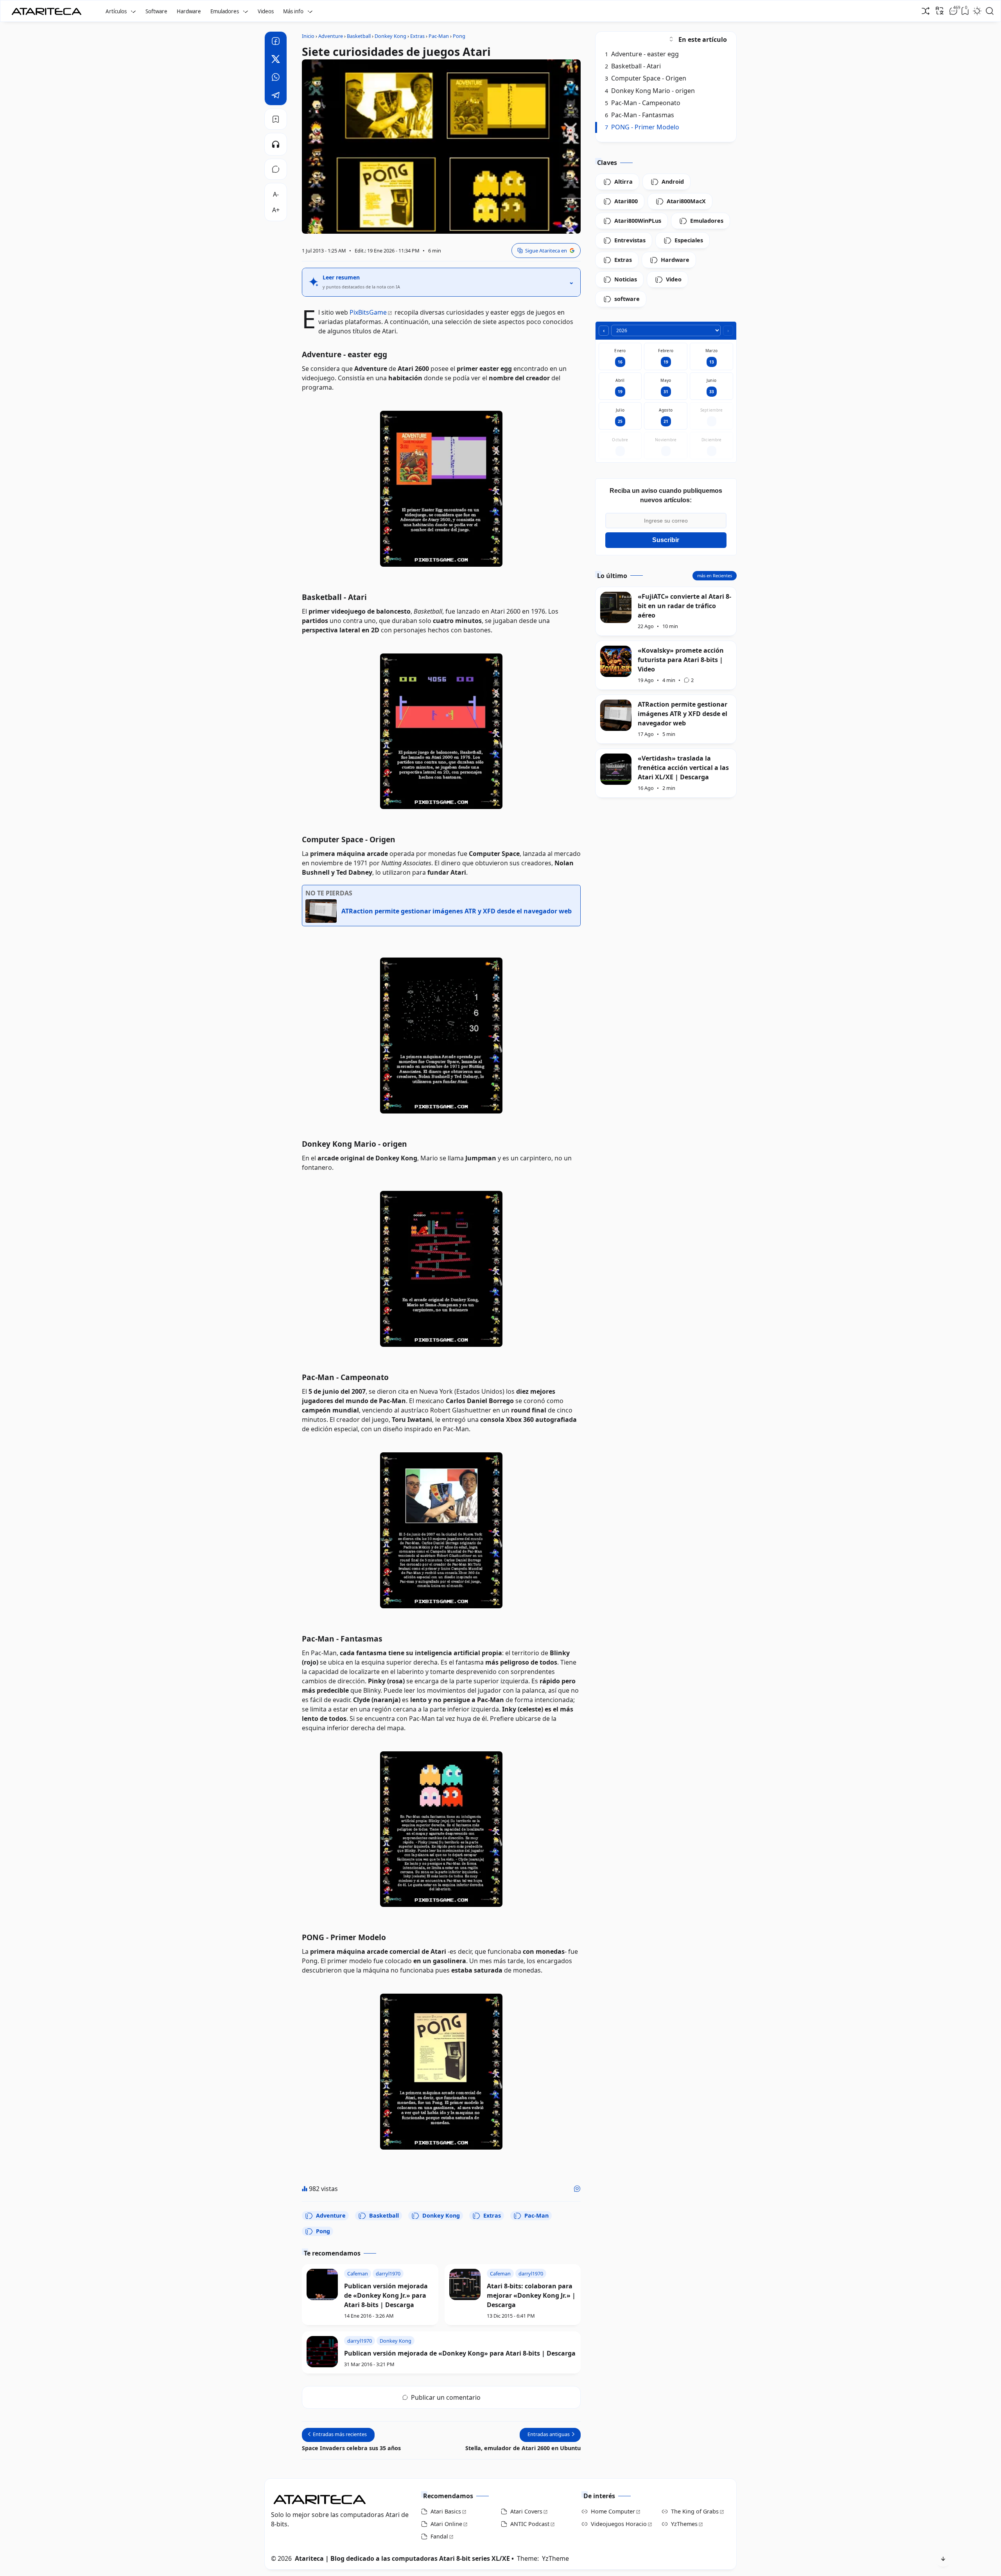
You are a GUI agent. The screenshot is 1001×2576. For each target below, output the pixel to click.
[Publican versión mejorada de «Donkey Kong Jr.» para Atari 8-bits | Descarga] (322, 2284)
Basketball (384, 2215)
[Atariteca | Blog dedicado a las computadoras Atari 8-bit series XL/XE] (48, 9)
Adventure (331, 2215)
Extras (492, 2215)
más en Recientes (715, 576)
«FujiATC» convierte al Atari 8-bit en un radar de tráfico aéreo (684, 606)
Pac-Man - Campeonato (643, 103)
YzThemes (684, 2524)
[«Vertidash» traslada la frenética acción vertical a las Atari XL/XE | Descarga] (616, 769)
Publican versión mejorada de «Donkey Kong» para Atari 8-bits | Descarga (460, 2353)
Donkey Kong (441, 2215)
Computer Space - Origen (646, 78)
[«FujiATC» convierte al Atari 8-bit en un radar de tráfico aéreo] (616, 607)
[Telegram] (276, 96)
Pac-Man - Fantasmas (640, 115)
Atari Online (446, 2524)
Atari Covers (526, 2511)
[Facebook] (276, 42)
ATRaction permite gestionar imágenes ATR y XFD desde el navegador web (683, 714)
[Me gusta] (577, 2189)
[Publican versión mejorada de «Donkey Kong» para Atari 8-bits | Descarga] (322, 2352)
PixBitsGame (368, 312)
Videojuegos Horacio (619, 2524)
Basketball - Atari (633, 66)
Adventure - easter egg (642, 54)
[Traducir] (940, 11)
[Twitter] (276, 60)
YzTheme (555, 2558)
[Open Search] (990, 11)
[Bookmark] (276, 119)
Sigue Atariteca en (546, 251)
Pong (323, 2231)
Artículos (116, 11)
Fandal (439, 2536)
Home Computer (613, 2511)
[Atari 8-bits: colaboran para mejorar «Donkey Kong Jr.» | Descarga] (465, 2284)
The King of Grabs (695, 2511)
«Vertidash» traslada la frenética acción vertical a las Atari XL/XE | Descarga (683, 768)
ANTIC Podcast (530, 2524)
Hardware (189, 11)
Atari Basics (446, 2511)
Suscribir (666, 540)
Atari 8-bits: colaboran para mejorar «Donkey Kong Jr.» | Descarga (531, 2295)
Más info (293, 11)
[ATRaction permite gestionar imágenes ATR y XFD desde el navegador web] (616, 715)
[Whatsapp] (276, 78)
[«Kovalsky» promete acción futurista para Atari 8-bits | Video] (616, 661)
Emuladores (225, 11)
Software (156, 11)
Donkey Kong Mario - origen (650, 91)
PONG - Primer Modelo (642, 127)
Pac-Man (536, 2215)
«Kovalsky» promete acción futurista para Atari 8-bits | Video (681, 660)
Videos (266, 11)
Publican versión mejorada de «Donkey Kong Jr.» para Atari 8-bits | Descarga (386, 2295)
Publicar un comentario (446, 2397)
